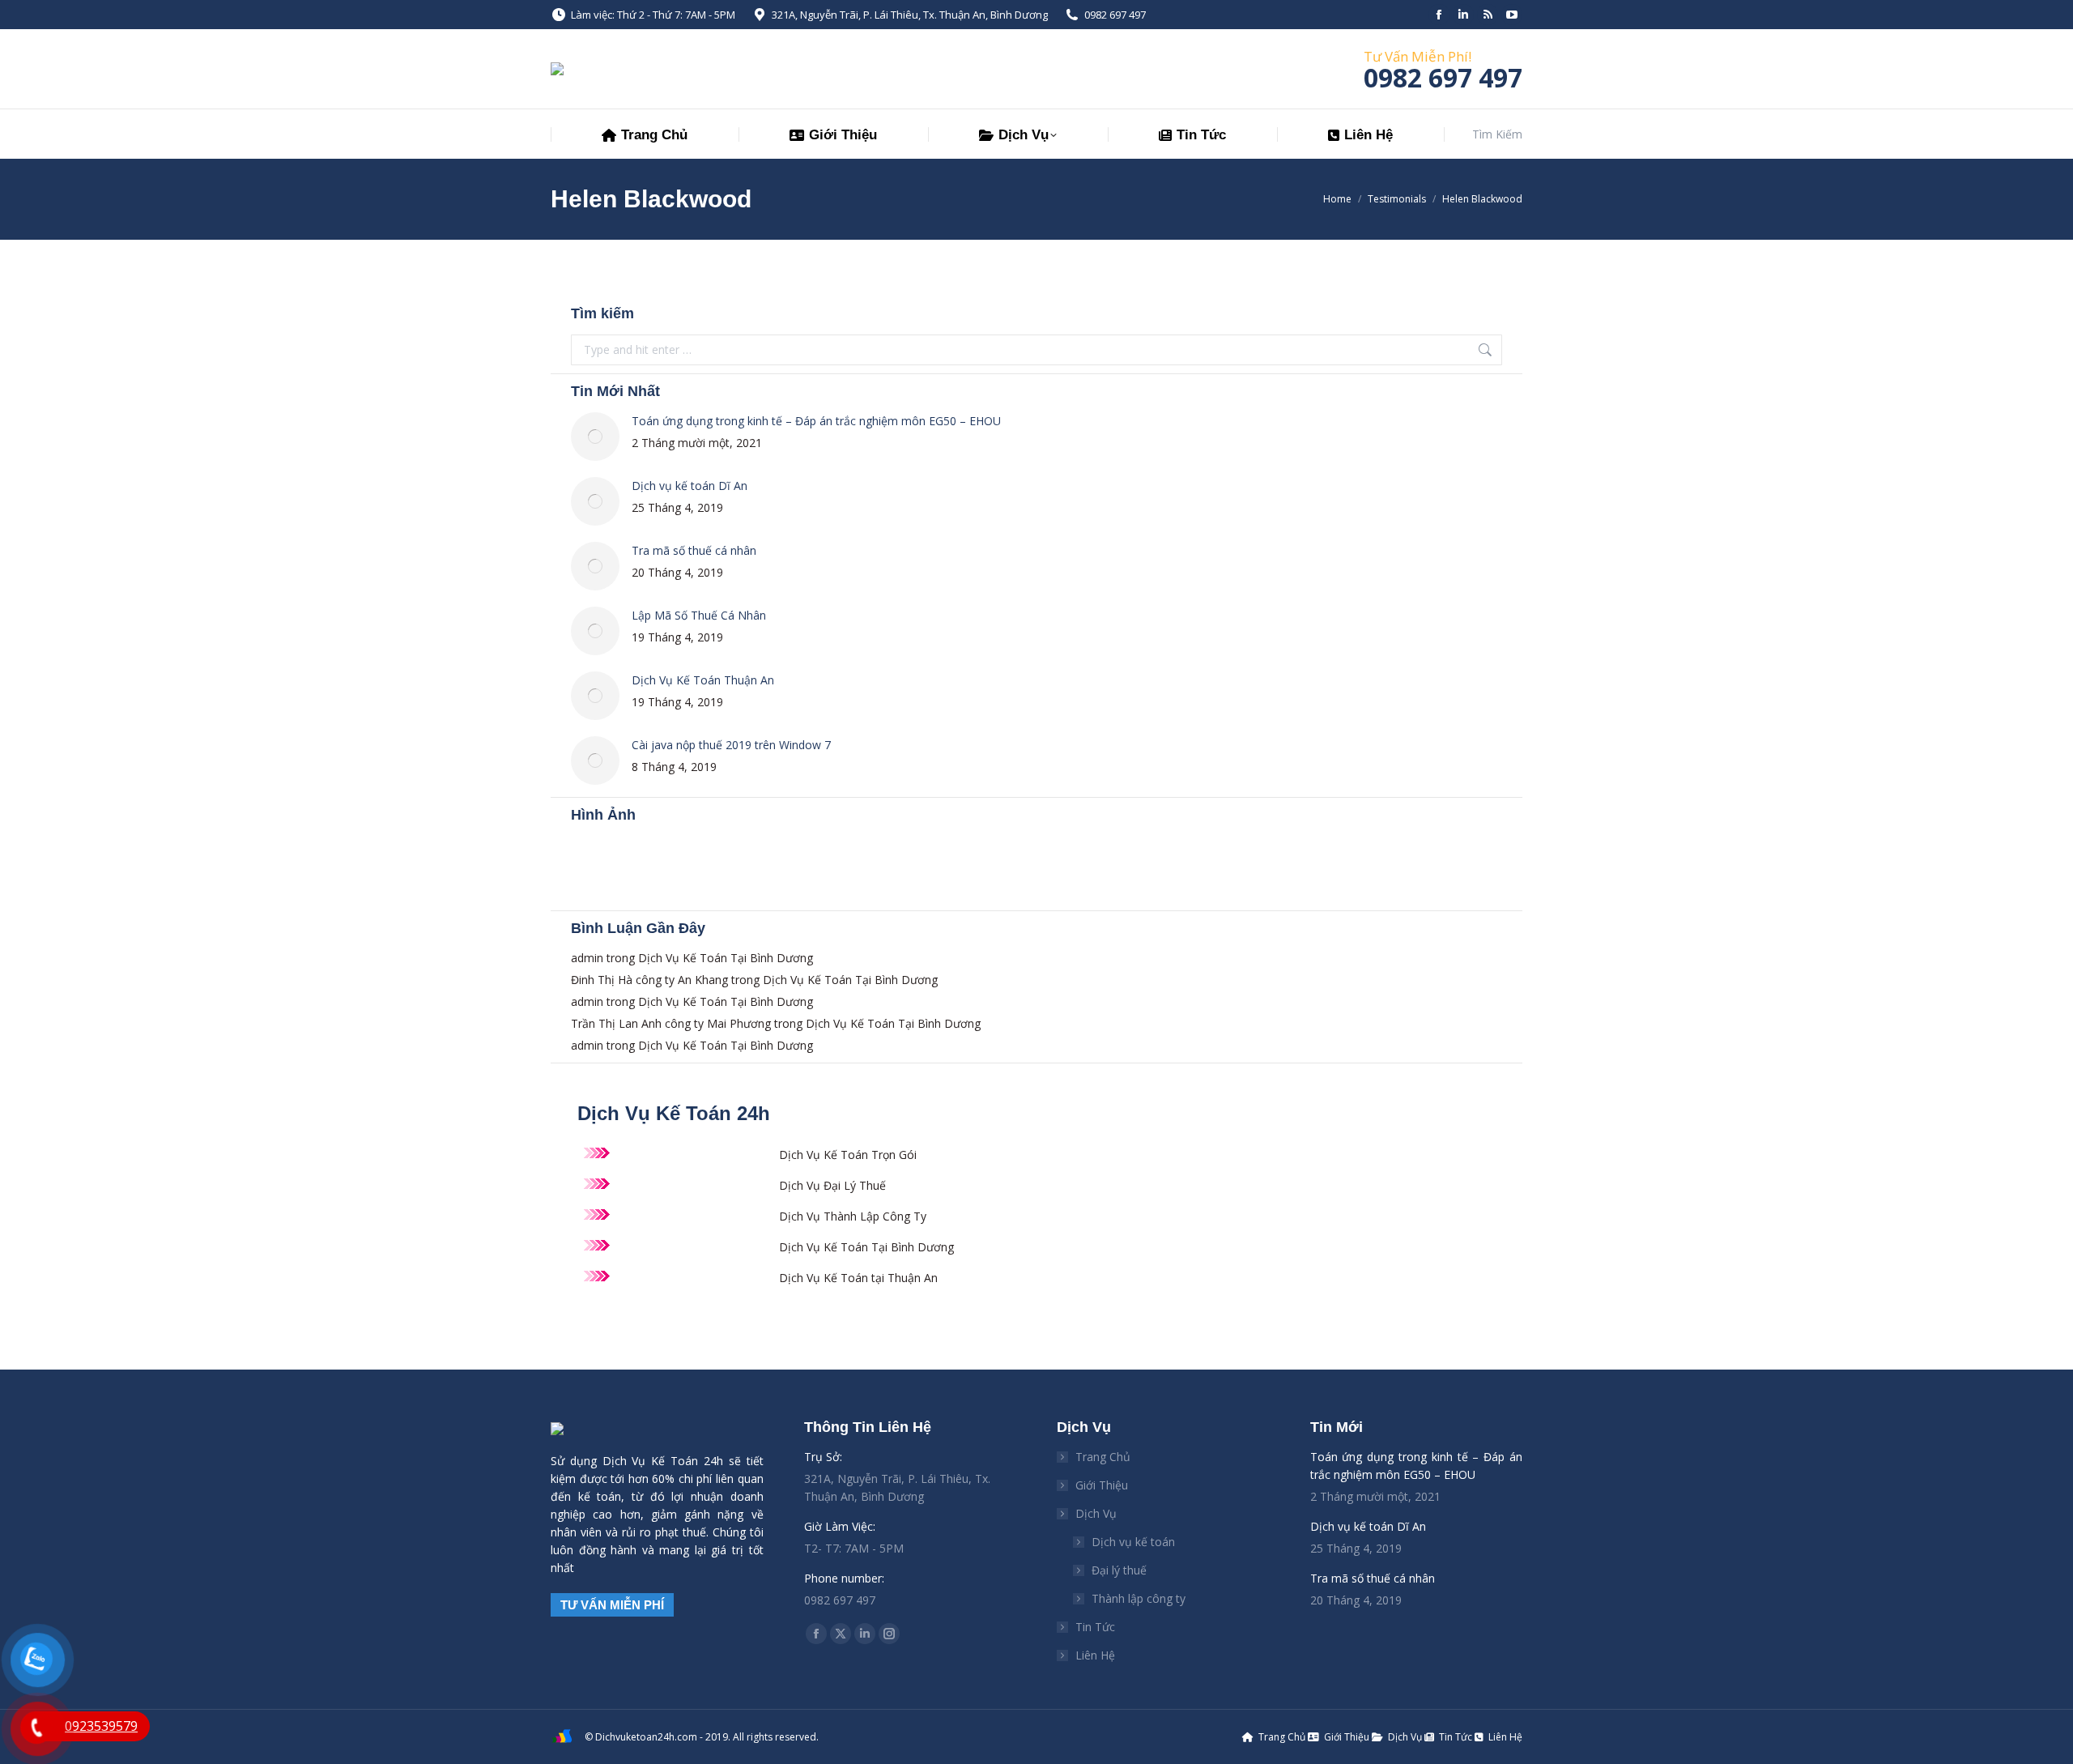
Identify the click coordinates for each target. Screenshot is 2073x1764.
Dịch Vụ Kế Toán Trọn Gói (848, 1155)
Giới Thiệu (1102, 1485)
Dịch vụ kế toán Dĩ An (690, 486)
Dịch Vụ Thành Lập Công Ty (853, 1216)
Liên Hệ (1095, 1655)
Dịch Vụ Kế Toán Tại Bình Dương (726, 958)
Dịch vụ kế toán (1133, 1542)
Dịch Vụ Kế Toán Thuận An (703, 680)
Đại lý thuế (1119, 1570)
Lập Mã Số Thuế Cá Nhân (699, 615)
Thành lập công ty (1139, 1598)
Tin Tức (1095, 1627)
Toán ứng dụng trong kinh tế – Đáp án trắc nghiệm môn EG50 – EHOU (816, 421)
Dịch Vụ (1096, 1513)
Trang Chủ (1103, 1457)
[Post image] (595, 437)
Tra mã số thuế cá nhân (694, 550)
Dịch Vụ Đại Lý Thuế (832, 1185)
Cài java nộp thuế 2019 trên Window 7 (731, 745)
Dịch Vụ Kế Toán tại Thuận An (858, 1278)
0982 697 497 (1115, 15)
